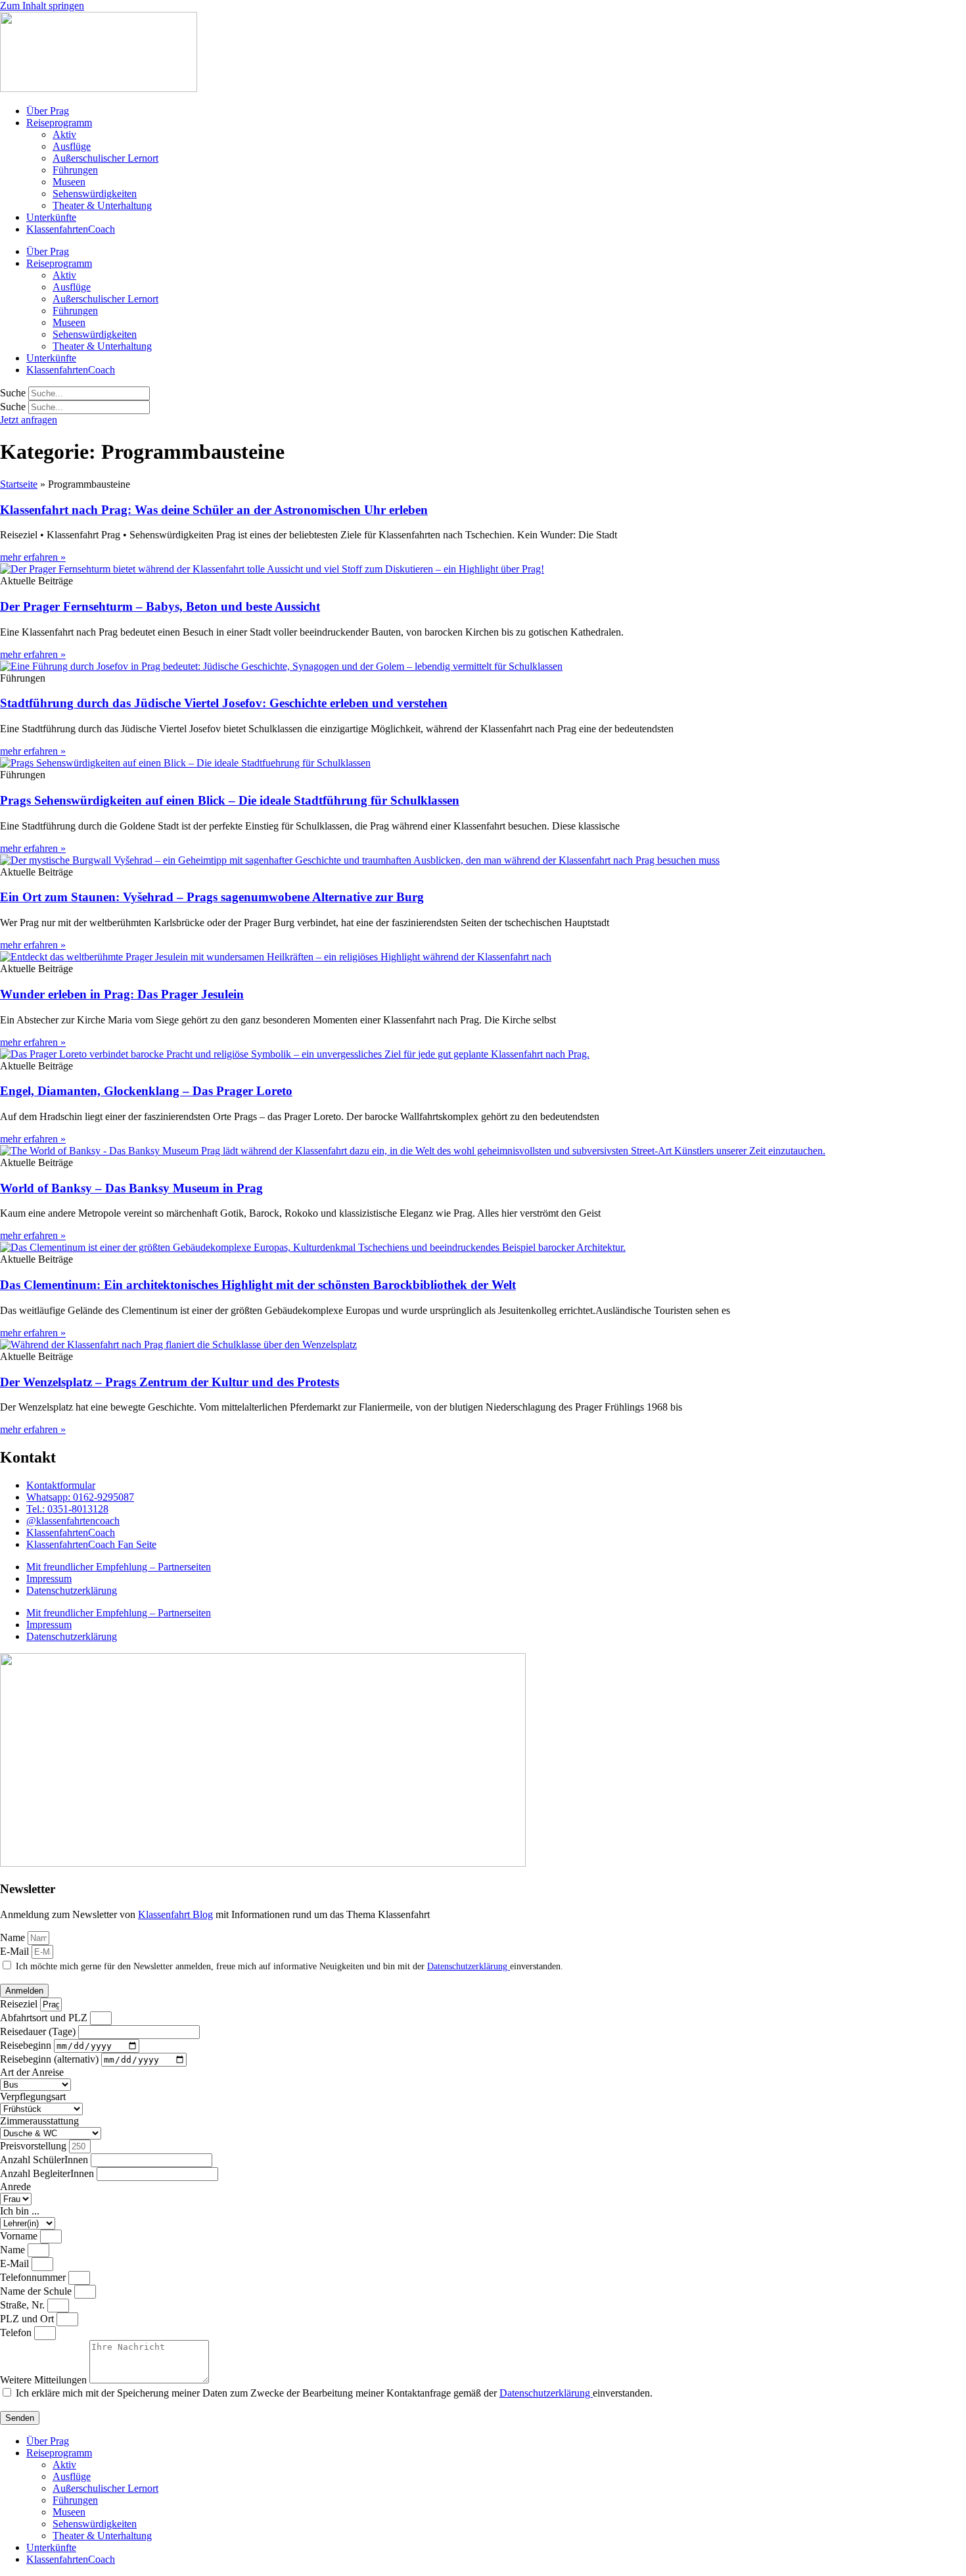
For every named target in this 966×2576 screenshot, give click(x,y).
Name (14, 1937)
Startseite (19, 484)
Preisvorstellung (34, 2146)
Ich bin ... (20, 2211)
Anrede (15, 2187)
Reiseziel (20, 2004)
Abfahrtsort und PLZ (45, 2018)
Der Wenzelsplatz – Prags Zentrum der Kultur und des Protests (170, 1382)
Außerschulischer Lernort (105, 158)
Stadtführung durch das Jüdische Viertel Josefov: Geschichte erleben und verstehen (224, 703)
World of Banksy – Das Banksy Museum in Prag (131, 1188)
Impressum (49, 1579)
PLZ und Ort (28, 2319)
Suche (13, 393)
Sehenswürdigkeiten (95, 194)
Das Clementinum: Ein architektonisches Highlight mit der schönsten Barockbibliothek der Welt (258, 1285)
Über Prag (48, 111)
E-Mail (16, 1951)
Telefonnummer (34, 2277)
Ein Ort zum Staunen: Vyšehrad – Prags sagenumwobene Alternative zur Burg (212, 897)
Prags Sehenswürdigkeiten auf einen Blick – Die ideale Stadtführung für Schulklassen (230, 800)
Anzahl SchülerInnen (45, 2160)
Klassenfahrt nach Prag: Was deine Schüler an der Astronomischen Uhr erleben (214, 510)
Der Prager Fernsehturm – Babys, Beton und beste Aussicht (160, 606)
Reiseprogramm (59, 123)
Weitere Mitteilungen (45, 2380)
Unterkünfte (51, 217)
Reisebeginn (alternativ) (51, 2059)
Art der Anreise (32, 2072)
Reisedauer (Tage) (39, 2031)
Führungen (75, 170)
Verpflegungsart (33, 2096)
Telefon (17, 2332)
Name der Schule (37, 2291)
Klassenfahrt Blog (175, 1914)
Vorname (20, 2236)
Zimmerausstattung (39, 2121)
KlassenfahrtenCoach (71, 229)
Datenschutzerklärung (72, 1590)
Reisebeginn (27, 2045)
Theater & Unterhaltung (102, 205)
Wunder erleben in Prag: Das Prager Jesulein (122, 994)
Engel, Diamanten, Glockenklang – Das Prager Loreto (146, 1091)
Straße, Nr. (24, 2305)
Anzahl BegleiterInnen (48, 2173)
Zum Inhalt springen (42, 6)
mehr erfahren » (33, 557)
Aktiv (64, 134)
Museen (69, 182)
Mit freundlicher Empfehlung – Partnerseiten (119, 1567)
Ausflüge (72, 146)
